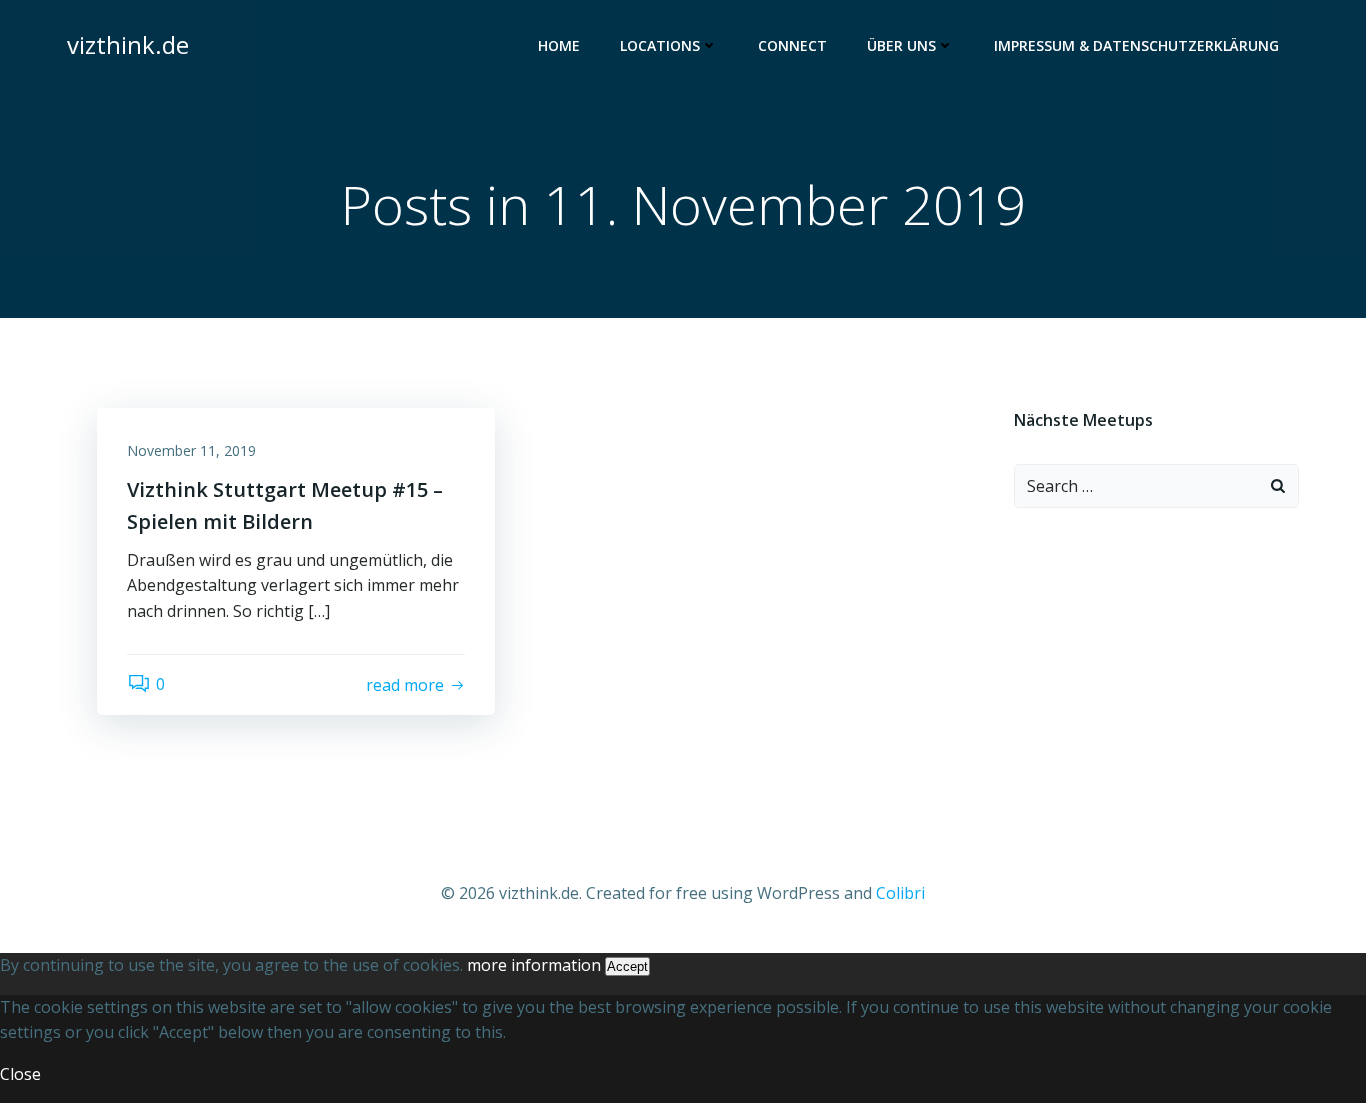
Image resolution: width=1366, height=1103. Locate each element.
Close (20, 1074)
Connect (792, 45)
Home (559, 45)
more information (534, 965)
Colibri (900, 893)
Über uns (901, 45)
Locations (660, 45)
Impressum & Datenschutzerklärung (1136, 45)
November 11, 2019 (191, 450)
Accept (627, 966)
